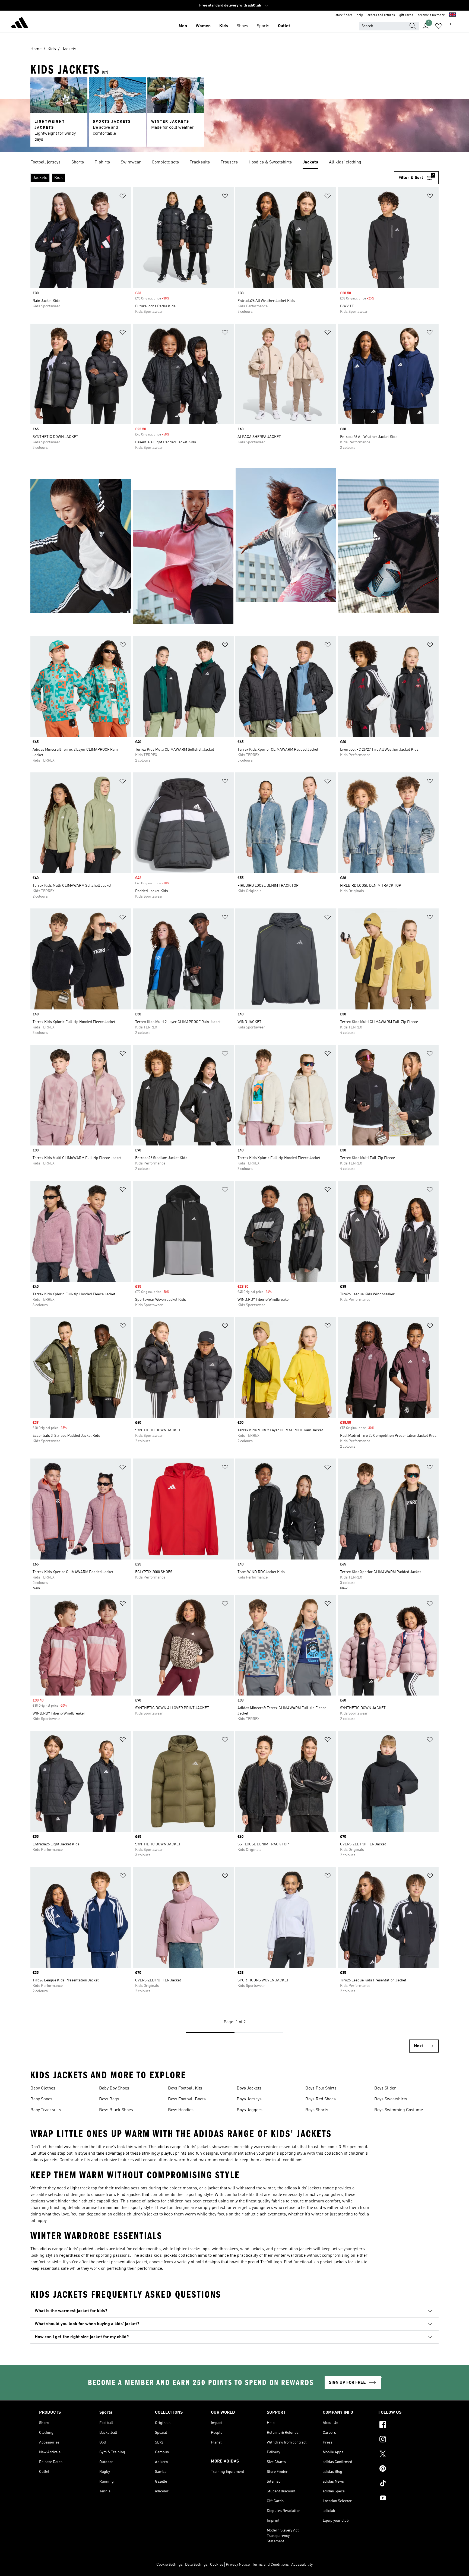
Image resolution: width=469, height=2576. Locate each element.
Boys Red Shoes (321, 2099)
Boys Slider (385, 2088)
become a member (431, 15)
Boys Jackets (249, 2088)
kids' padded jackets (88, 2249)
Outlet (284, 26)
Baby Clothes (43, 2088)
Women (203, 26)
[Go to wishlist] (439, 26)
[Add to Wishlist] (123, 197)
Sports (263, 26)
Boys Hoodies (181, 2110)
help (360, 15)
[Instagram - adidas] (404, 2440)
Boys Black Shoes (116, 2110)
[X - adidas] (404, 2455)
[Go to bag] (452, 26)
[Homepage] (20, 23)
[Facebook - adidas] (404, 2425)
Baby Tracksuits (46, 2110)
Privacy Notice (238, 2565)
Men (183, 26)
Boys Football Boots (187, 2099)
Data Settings (196, 2565)
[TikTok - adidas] (404, 2484)
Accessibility (302, 2565)
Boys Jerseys (249, 2099)
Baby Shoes (41, 2099)
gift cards (406, 15)
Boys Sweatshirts (391, 2099)
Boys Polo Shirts (321, 2088)
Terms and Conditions (270, 2565)
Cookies (217, 2565)
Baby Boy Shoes (114, 2088)
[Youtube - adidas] (404, 2499)
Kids (224, 26)
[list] (234, 163)
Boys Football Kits (185, 2088)
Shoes (242, 26)
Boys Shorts (317, 2110)
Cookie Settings (169, 2565)
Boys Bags (109, 2099)
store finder (344, 15)
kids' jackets (199, 2147)
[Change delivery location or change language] (452, 15)
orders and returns (381, 15)
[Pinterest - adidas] (404, 2469)
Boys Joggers (250, 2110)
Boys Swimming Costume (399, 2110)
